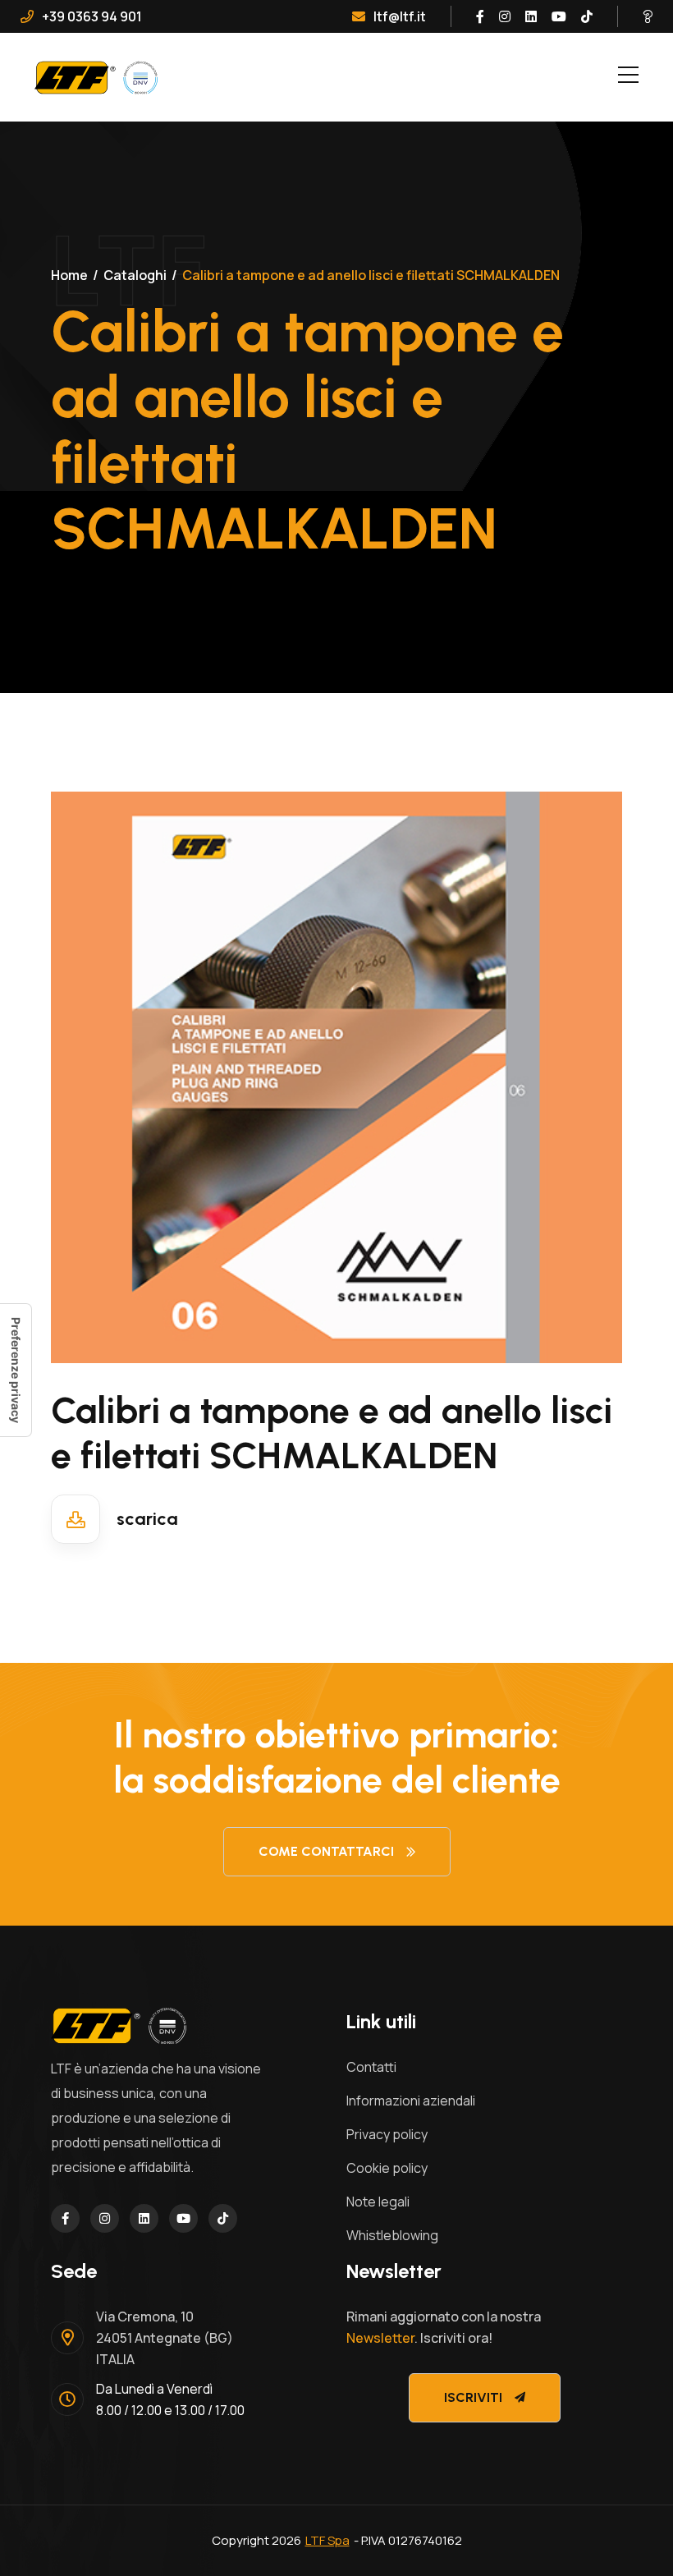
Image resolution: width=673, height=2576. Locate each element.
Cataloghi (135, 275)
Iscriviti (473, 2397)
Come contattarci (326, 1851)
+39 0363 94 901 (92, 16)
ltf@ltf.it (400, 16)
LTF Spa (327, 2540)
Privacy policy (387, 2134)
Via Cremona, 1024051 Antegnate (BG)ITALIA (165, 2338)
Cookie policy (387, 2168)
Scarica (147, 1519)
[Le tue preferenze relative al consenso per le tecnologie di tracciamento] (16, 1370)
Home (69, 275)
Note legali (378, 2202)
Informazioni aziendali (411, 2101)
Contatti (371, 2067)
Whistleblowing (392, 2235)
